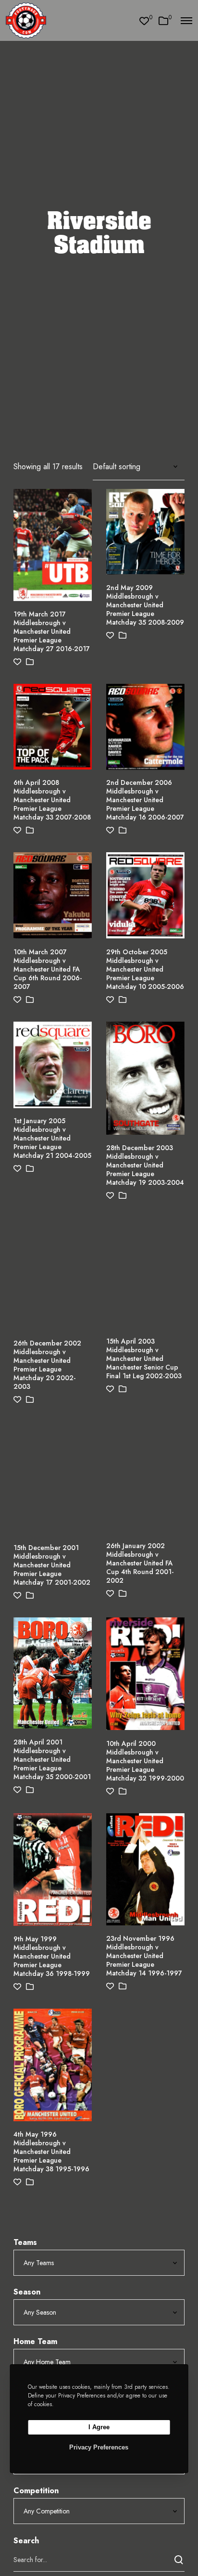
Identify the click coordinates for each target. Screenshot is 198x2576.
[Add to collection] (30, 662)
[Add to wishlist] (17, 662)
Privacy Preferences (99, 2447)
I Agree (99, 2427)
